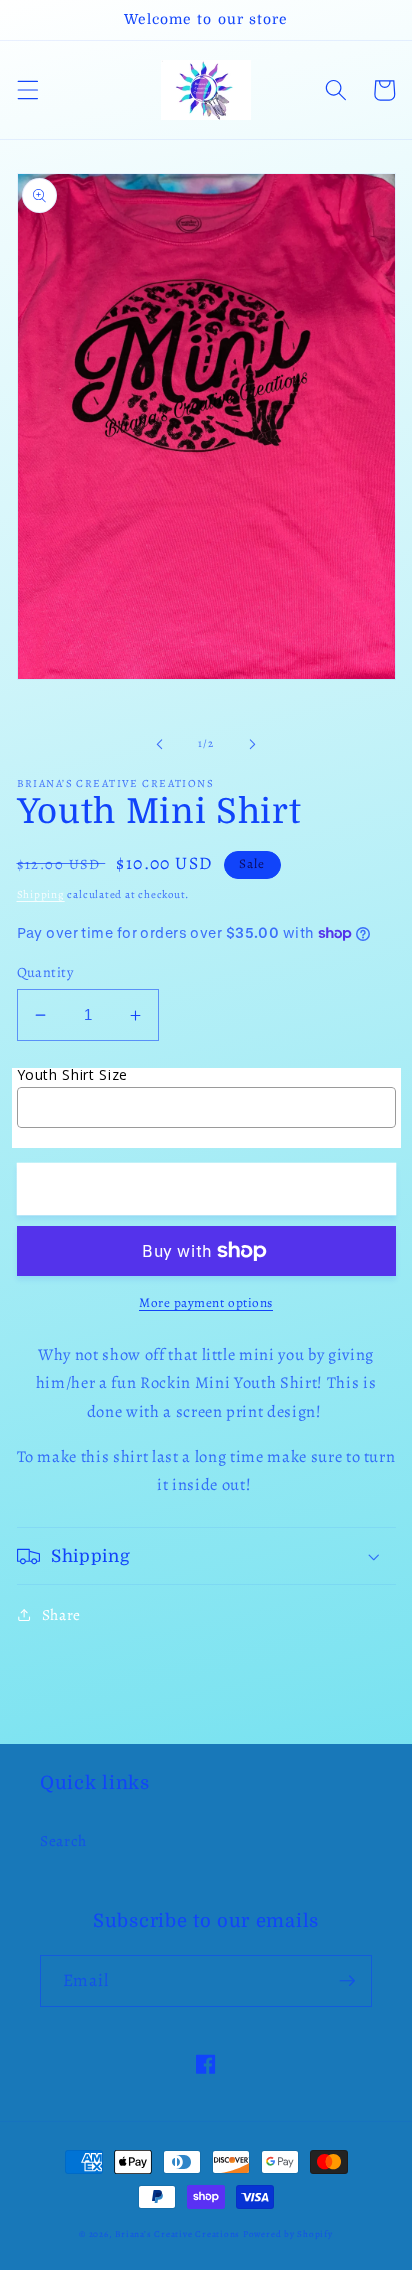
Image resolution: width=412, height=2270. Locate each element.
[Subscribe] (347, 1981)
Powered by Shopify (288, 2234)
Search (63, 1840)
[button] (27, 90)
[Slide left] (160, 744)
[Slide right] (252, 744)
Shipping (41, 894)
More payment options (206, 1303)
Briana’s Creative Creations (177, 2234)
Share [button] (61, 1614)
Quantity (45, 972)
